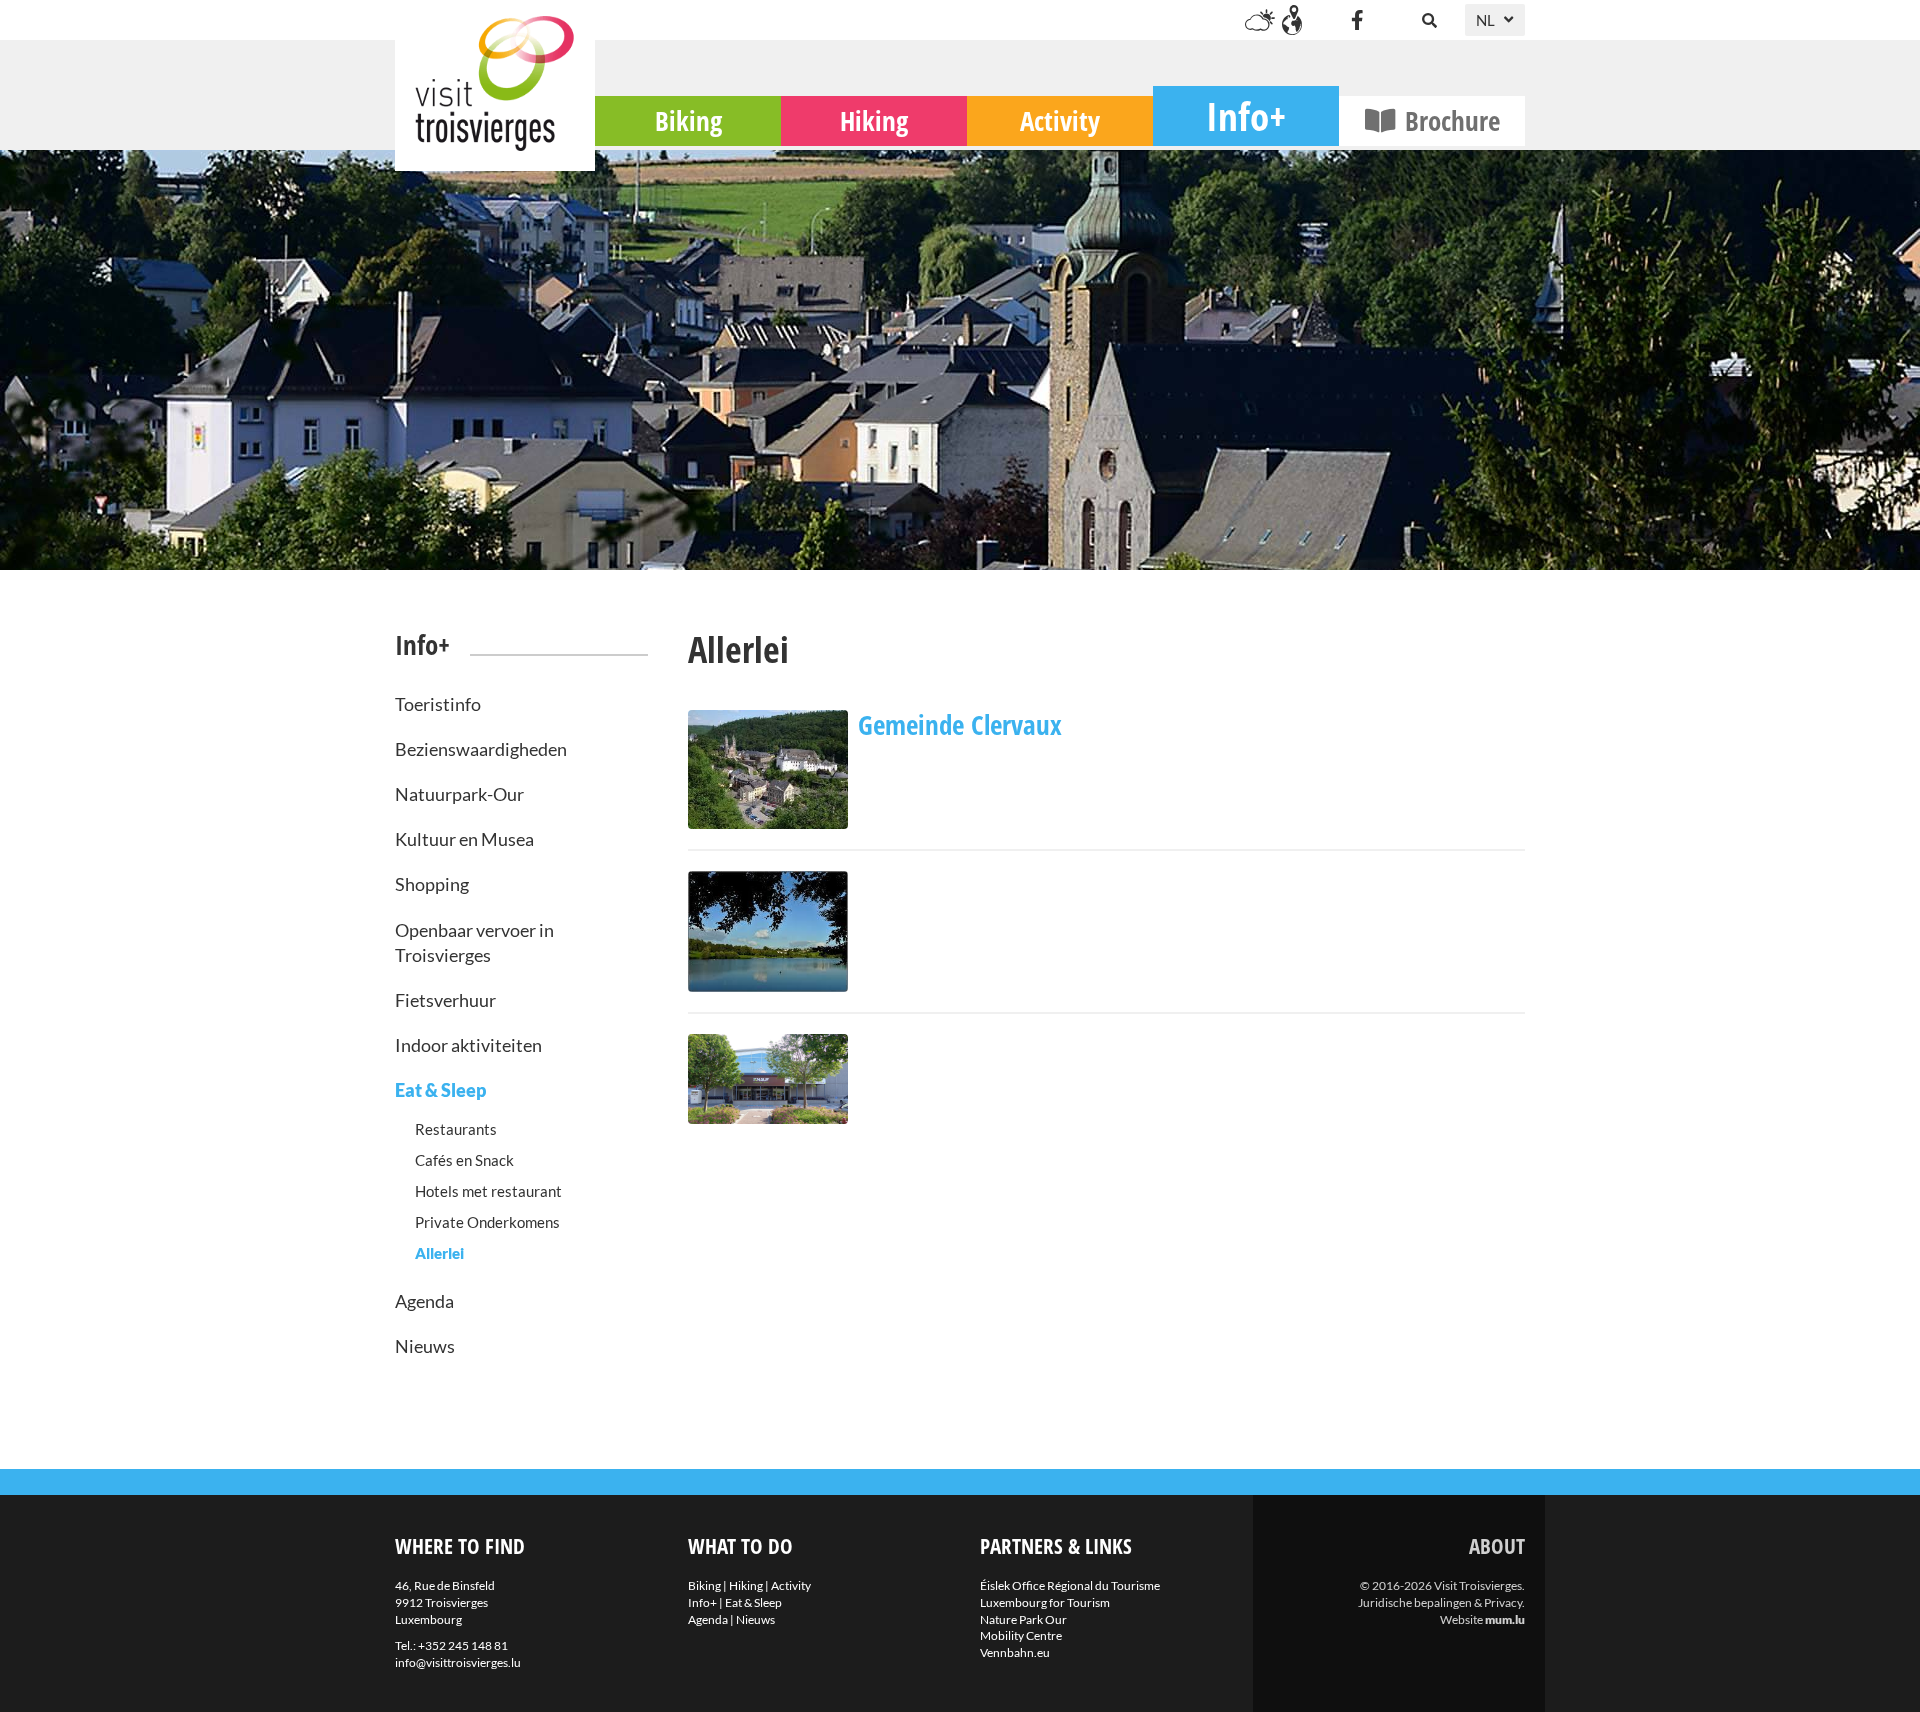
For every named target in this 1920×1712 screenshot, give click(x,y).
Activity (1060, 120)
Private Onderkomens (487, 1222)
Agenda (424, 1301)
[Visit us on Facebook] (1357, 20)
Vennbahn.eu (1015, 1652)
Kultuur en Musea (464, 839)
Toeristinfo (438, 704)
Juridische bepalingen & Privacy (1440, 1602)
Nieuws (425, 1346)
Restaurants (456, 1129)
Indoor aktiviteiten (468, 1045)
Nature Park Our (1023, 1619)
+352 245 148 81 (463, 1645)
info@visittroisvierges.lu (458, 1662)
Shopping (432, 884)
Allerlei (439, 1253)
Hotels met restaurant (488, 1191)
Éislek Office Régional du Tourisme (1070, 1585)
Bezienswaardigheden (481, 749)
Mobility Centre (1021, 1635)
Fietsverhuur (445, 1000)
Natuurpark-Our (459, 794)
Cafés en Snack (464, 1160)
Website (1461, 1619)
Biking (688, 120)
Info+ (1246, 115)
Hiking (874, 120)
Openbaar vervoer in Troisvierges (474, 942)
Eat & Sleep (440, 1090)
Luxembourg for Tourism (1045, 1602)
